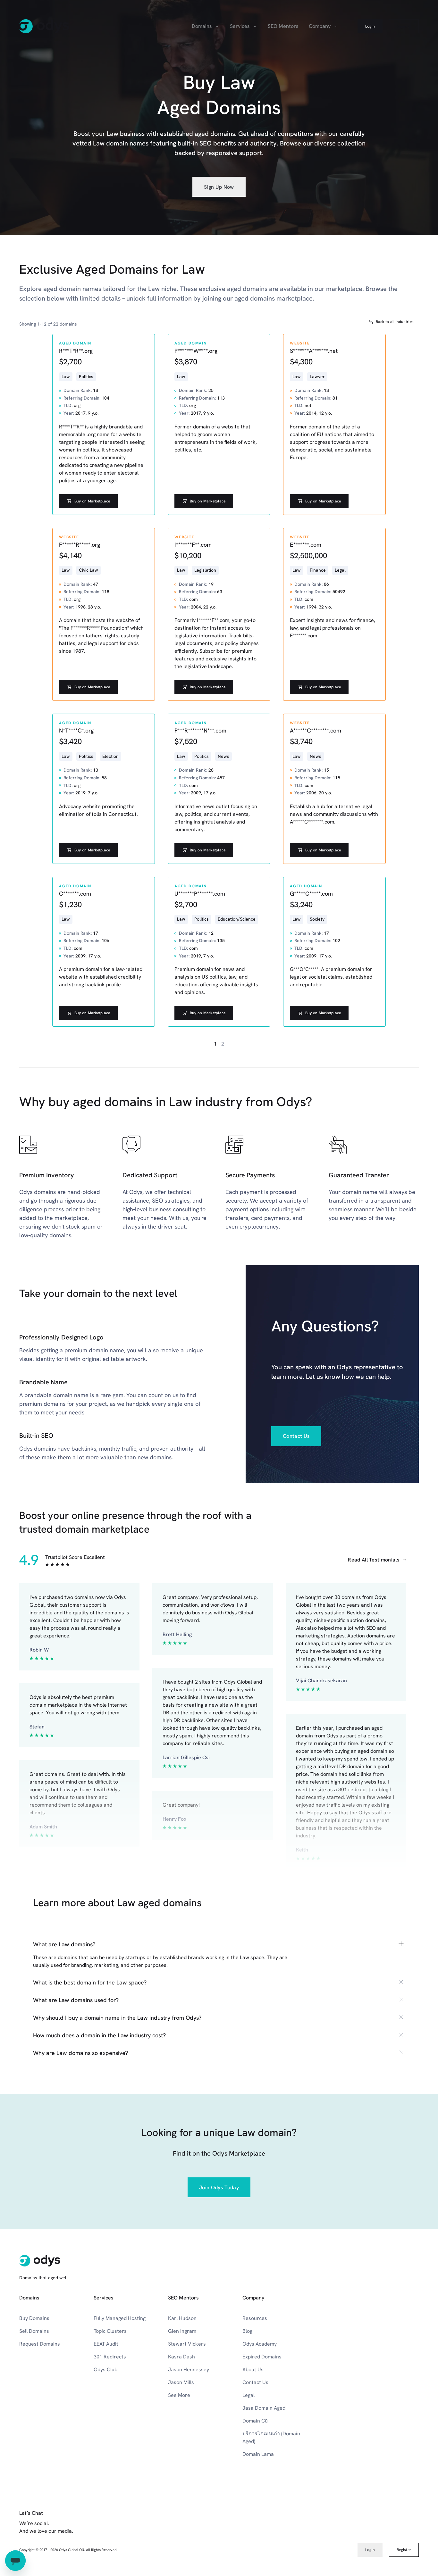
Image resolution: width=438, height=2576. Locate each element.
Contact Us (296, 1436)
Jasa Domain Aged (264, 2408)
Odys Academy (260, 2344)
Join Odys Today (219, 2187)
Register (404, 26)
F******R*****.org (80, 545)
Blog (247, 2331)
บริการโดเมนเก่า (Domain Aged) (271, 2437)
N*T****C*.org (76, 730)
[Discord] (401, 2531)
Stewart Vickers (187, 2344)
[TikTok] (415, 2531)
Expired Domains (262, 2357)
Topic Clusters (110, 2331)
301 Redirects (110, 2357)
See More (179, 2395)
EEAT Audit (106, 2344)
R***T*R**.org (76, 351)
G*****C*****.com (311, 894)
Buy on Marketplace (92, 501)
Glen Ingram (182, 2331)
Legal (248, 2395)
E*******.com (306, 545)
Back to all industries (395, 322)
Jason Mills (181, 2382)
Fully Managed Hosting (120, 2318)
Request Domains (40, 2344)
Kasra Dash (181, 2357)
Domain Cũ (255, 2421)
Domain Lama (258, 2454)
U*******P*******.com (200, 894)
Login (370, 26)
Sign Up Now (219, 187)
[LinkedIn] (344, 2531)
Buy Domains (34, 2318)
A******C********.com (316, 730)
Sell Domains (34, 2331)
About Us (253, 2369)
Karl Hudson (182, 2318)
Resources (255, 2318)
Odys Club (105, 2369)
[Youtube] (358, 2531)
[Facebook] (330, 2531)
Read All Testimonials (374, 1560)
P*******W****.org (196, 351)
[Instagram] (373, 2531)
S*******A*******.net (314, 351)
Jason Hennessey (189, 2369)
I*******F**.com (193, 545)
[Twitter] (387, 2531)
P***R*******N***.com (200, 730)
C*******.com (75, 894)
